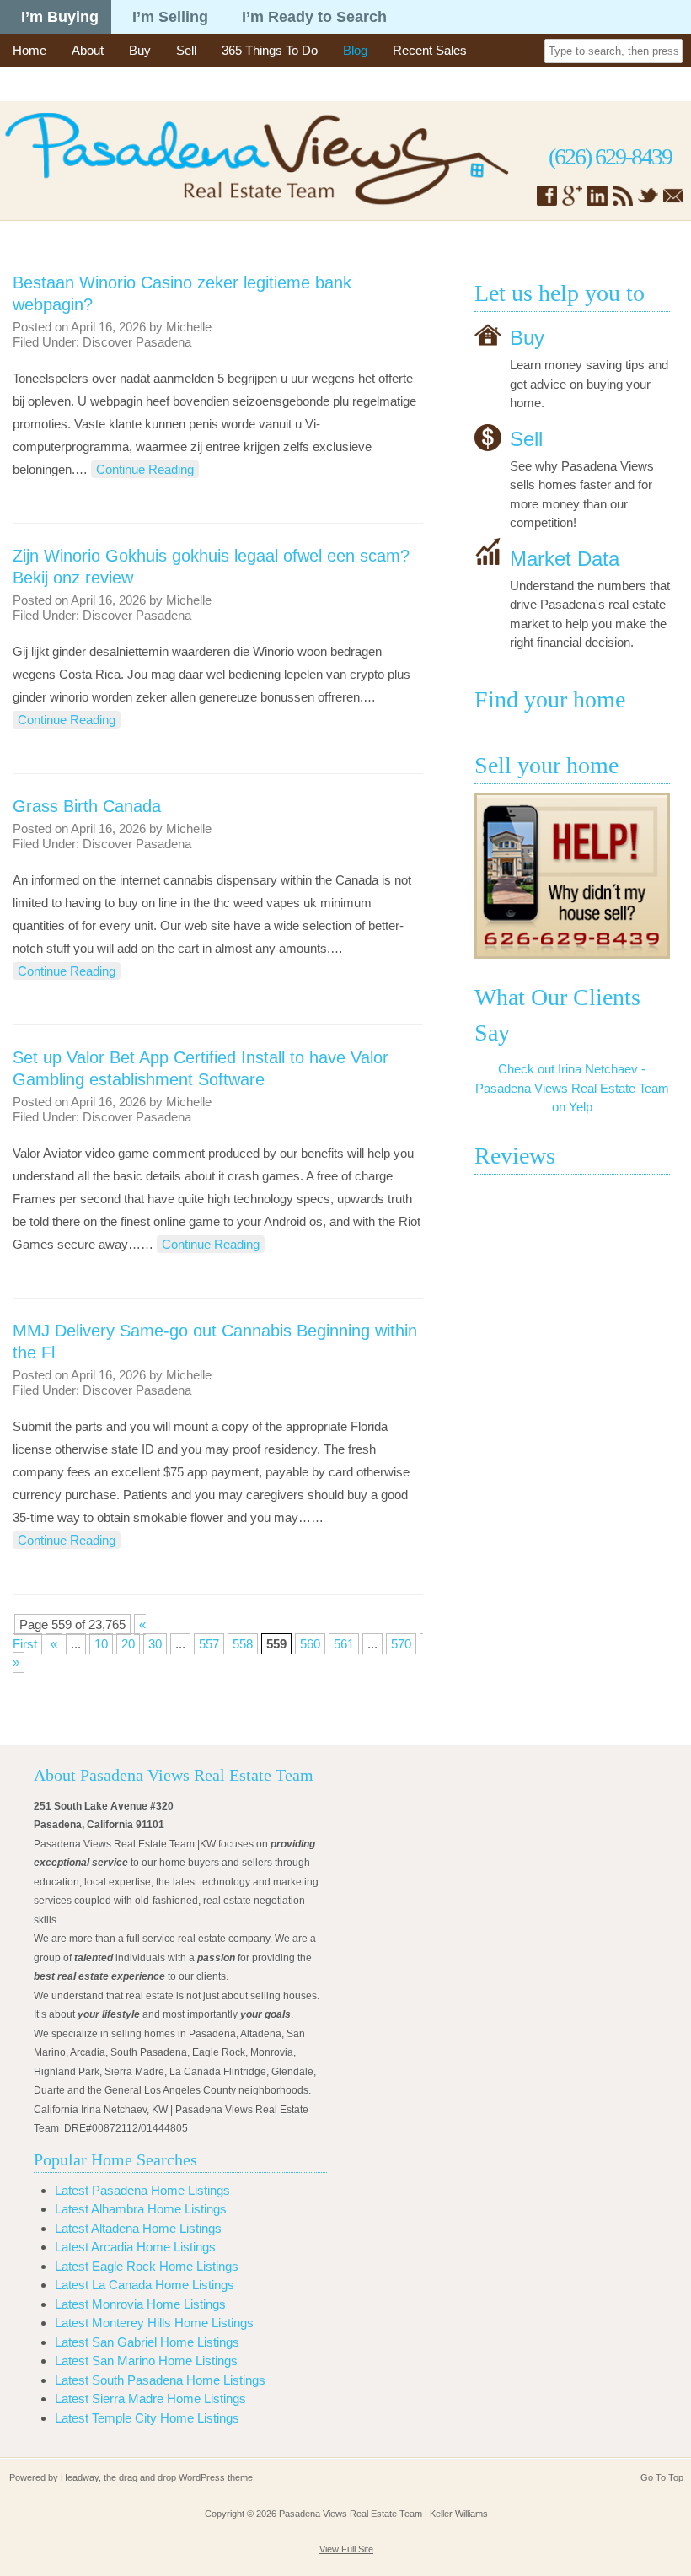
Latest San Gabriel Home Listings (147, 2342)
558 (243, 1644)
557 (209, 1644)
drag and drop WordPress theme (186, 2477)
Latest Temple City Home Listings (147, 2418)
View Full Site (346, 2549)
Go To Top (662, 2477)
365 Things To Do (270, 50)
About (88, 50)
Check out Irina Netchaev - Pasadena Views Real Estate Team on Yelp (572, 1088)
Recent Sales (430, 50)
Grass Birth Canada (87, 806)
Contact (34, 84)
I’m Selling (170, 17)
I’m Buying (60, 17)
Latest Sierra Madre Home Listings (150, 2399)
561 (344, 1644)
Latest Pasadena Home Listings (142, 2190)
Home (29, 50)
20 (128, 1644)
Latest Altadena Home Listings (138, 2228)
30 (155, 1644)
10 (101, 1644)
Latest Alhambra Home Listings (141, 2209)
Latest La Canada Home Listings (145, 2285)
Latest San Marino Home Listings (146, 2361)
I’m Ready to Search (314, 17)
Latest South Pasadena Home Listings (160, 2380)
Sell (186, 50)
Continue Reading (145, 469)
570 (401, 1644)
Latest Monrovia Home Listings (140, 2304)
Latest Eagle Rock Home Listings (147, 2266)
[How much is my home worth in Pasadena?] (572, 876)
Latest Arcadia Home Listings (135, 2247)
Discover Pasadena (137, 342)
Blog (355, 50)
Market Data (565, 558)
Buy (140, 50)
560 (310, 1644)
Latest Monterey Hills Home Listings (154, 2323)
